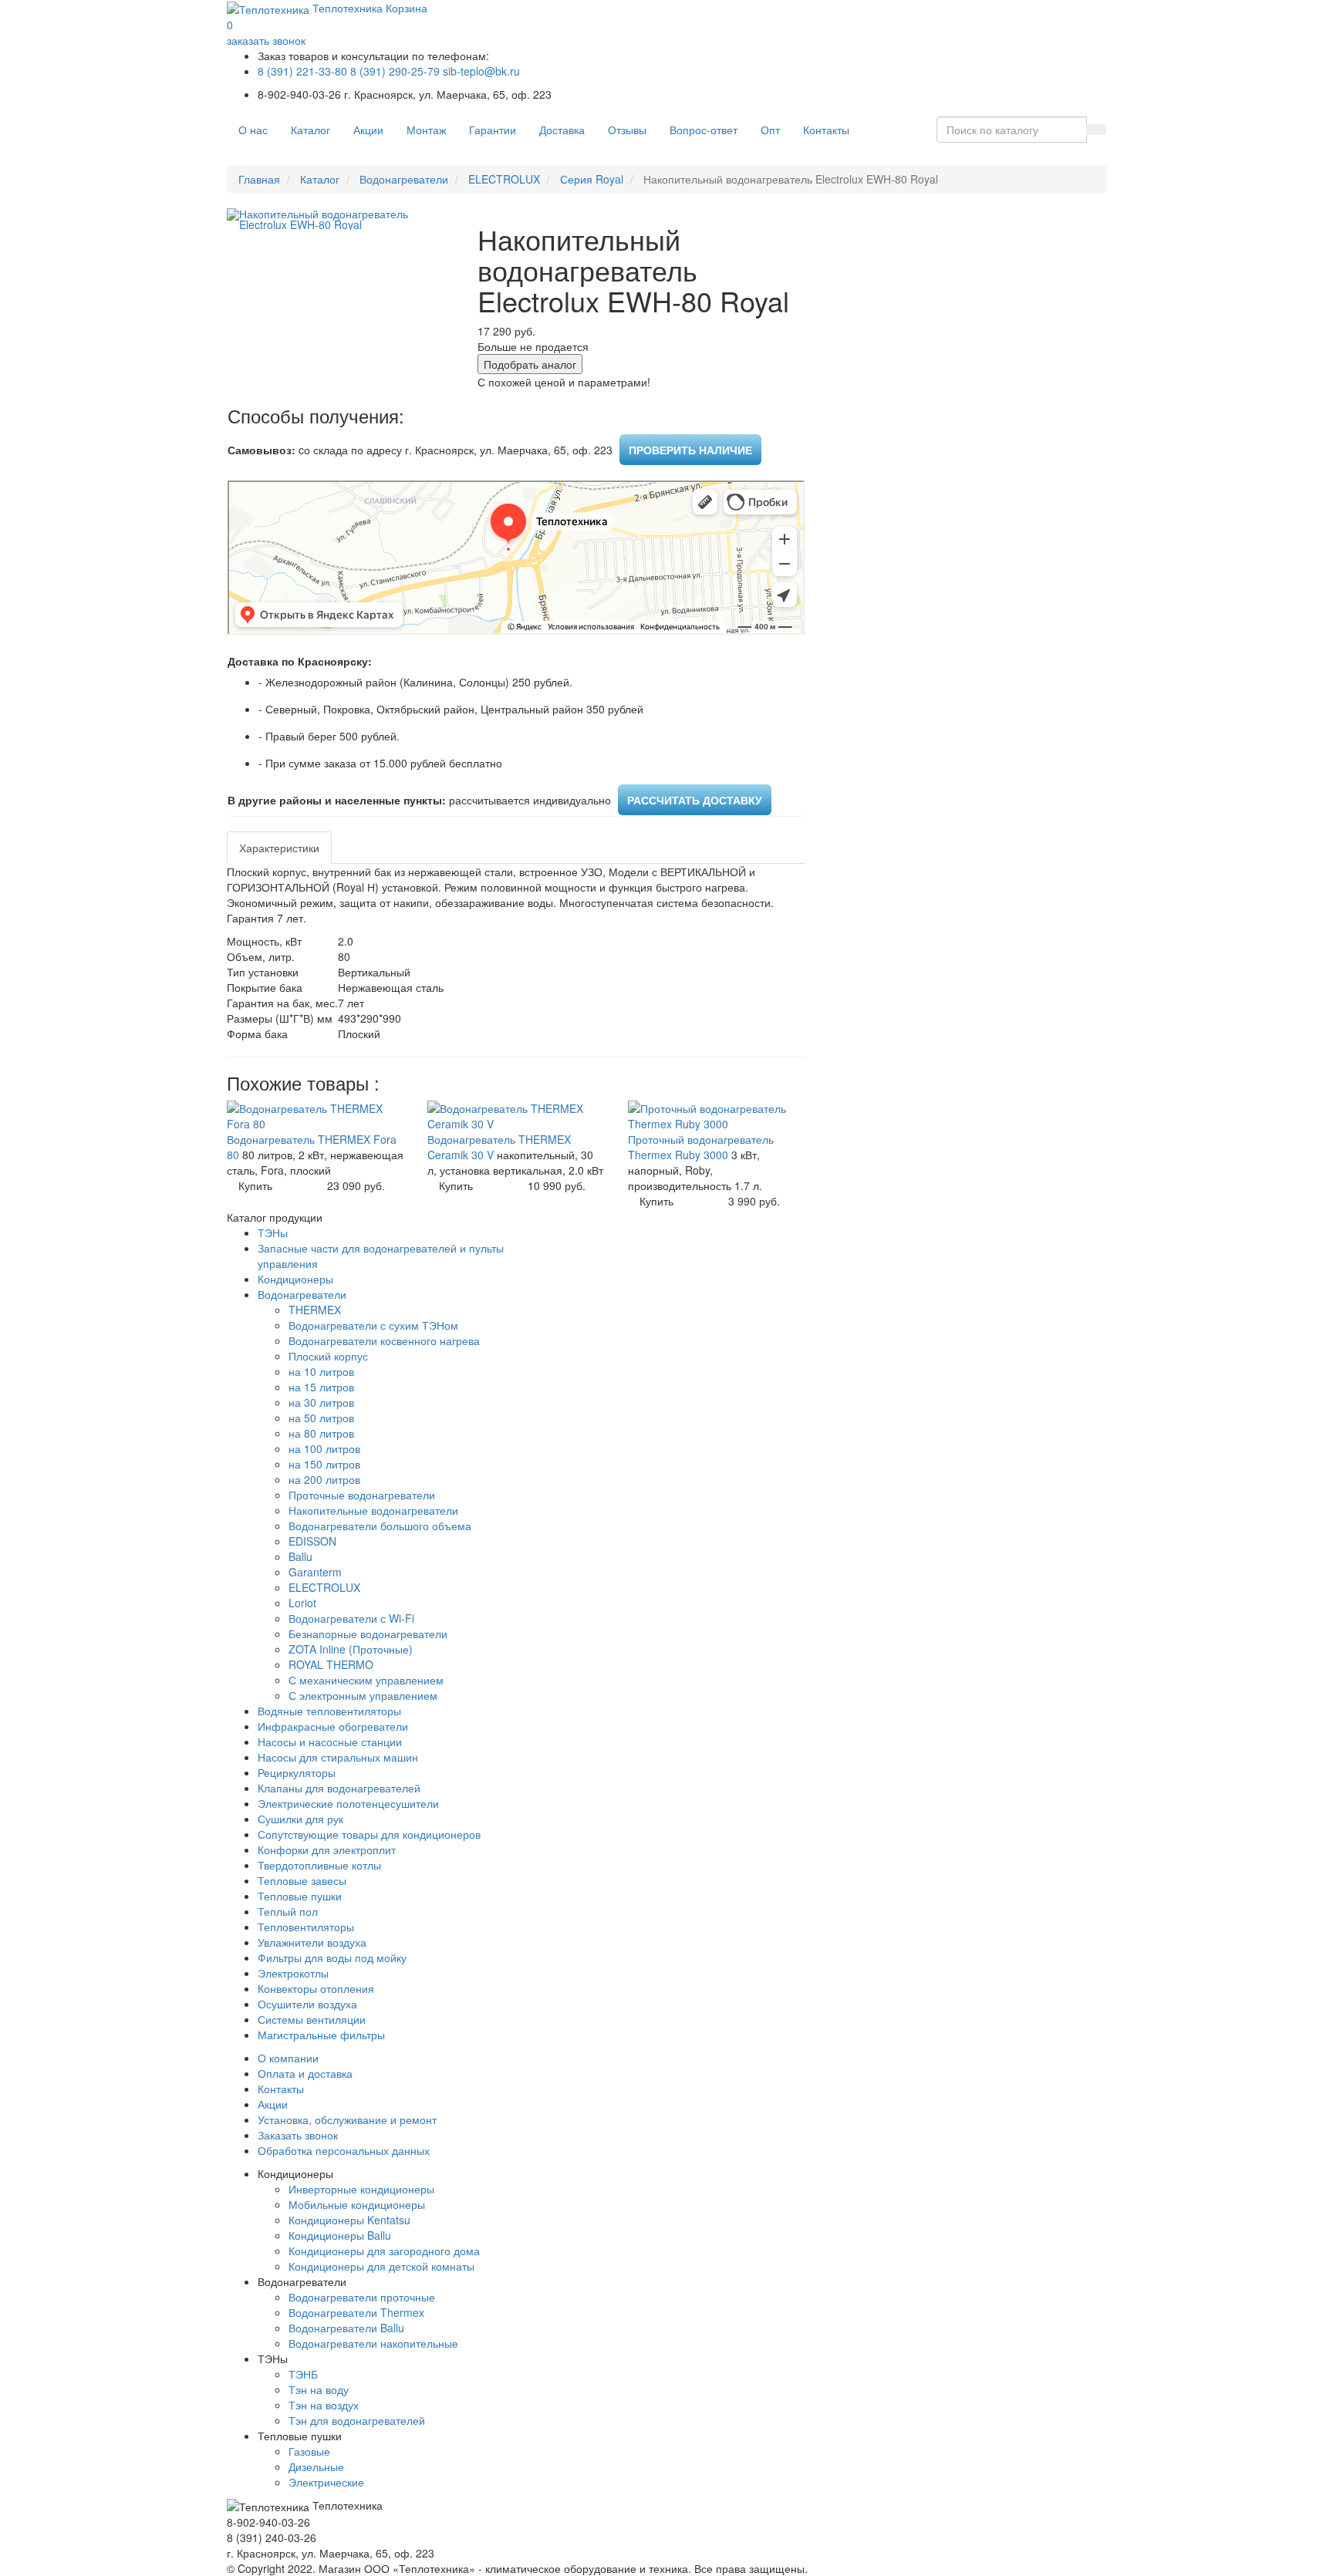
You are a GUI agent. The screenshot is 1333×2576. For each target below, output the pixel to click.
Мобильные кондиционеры (357, 2204)
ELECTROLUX (504, 179)
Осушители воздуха (307, 2004)
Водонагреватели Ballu (346, 2328)
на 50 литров (321, 1418)
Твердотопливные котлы (319, 1865)
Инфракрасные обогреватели (333, 1726)
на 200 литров (324, 1479)
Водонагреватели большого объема (380, 1526)
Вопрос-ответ (704, 130)
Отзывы (627, 130)
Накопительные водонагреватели (373, 1510)
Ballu (300, 1556)
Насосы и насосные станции (330, 1741)
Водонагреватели (404, 179)
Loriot (302, 1603)
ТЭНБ (303, 2374)
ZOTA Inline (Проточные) (351, 1649)
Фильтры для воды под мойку (332, 1957)
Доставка (562, 130)
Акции (368, 130)
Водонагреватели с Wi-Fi (351, 1618)
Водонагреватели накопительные (373, 2343)
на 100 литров (324, 1448)
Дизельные (316, 2466)
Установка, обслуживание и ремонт (347, 2119)
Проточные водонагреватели (362, 1495)
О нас (253, 130)
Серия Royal (592, 179)
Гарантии (493, 130)
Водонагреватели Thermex (356, 2312)
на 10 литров (321, 1371)
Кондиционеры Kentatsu (349, 2220)
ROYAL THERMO (331, 1664)
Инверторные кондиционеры (361, 2189)
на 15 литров (321, 1387)
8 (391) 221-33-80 (302, 71)
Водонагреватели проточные (362, 2297)
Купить (255, 1185)
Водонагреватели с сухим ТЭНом (373, 1325)
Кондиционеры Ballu (340, 2235)
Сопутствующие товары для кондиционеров (369, 1834)
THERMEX (315, 1310)
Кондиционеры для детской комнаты (381, 2266)
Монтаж (426, 130)
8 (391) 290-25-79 (395, 71)
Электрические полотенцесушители (348, 1803)
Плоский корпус (328, 1356)
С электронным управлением (363, 1695)
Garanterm (315, 1572)
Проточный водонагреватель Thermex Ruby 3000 (701, 1147)
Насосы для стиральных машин (338, 1757)
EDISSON (312, 1541)
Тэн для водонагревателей (357, 2420)
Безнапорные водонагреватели (368, 1634)
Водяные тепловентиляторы (329, 1711)
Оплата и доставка (305, 2073)
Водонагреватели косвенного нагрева (384, 1340)
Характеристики (279, 848)
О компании (288, 2058)
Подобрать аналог (530, 364)
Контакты (826, 130)
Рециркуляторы (297, 1772)
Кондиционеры (295, 1279)
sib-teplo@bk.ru (481, 71)
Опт (770, 130)
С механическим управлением (366, 1680)
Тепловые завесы (302, 1880)
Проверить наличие (690, 450)
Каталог (310, 130)
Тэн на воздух (324, 2405)
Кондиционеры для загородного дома (384, 2251)
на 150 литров (324, 1464)
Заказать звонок (298, 2135)
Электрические (326, 2482)
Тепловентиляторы (306, 1927)
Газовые (309, 2451)
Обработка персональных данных (344, 2150)
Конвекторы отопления (316, 1988)
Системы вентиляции (312, 2019)
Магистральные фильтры (321, 2035)
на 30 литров (321, 1402)
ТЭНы (273, 1232)
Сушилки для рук (300, 1819)
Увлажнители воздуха (312, 1942)
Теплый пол (288, 1911)
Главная (259, 179)
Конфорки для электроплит (327, 1849)
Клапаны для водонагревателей (339, 1788)
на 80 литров (321, 1433)
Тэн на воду (319, 2389)
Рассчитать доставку (695, 800)
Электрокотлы (293, 1973)
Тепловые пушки (300, 1896)
